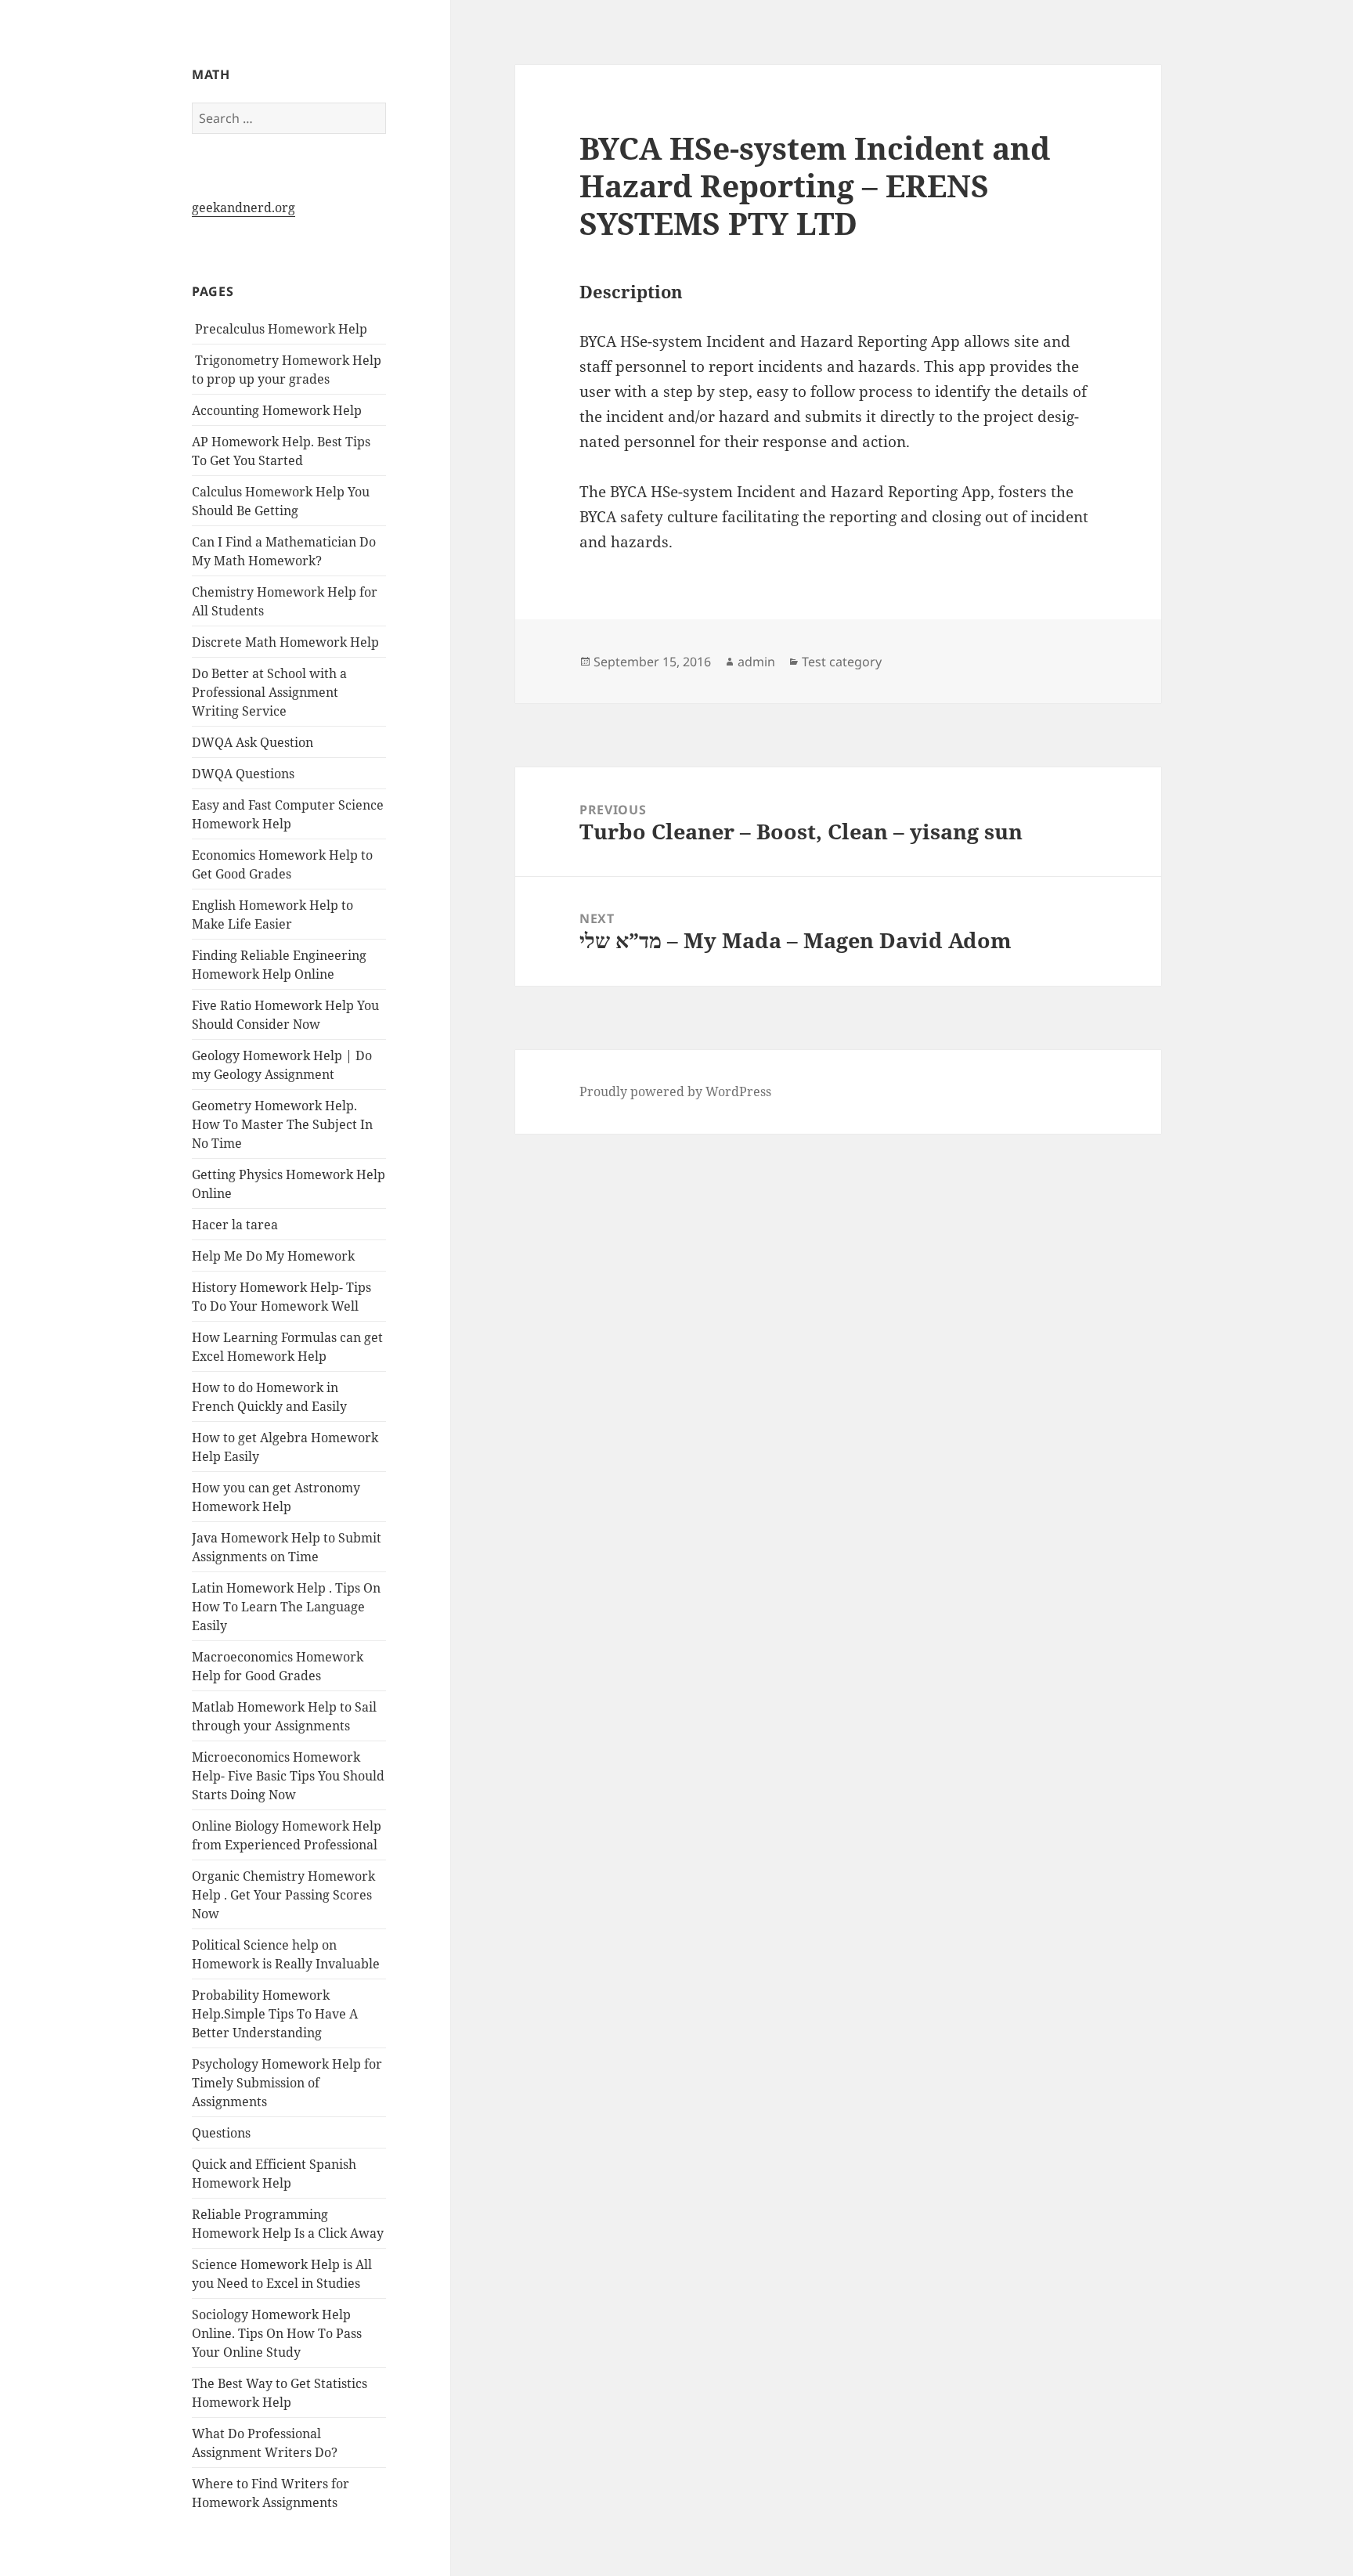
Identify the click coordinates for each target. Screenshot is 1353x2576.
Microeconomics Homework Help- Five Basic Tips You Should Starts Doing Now (288, 1776)
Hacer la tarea (235, 1225)
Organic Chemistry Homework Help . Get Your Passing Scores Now (283, 1895)
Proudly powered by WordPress (675, 1091)
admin (756, 662)
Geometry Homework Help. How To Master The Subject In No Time (282, 1124)
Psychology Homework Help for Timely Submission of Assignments (287, 2083)
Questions (221, 2133)
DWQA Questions (243, 774)
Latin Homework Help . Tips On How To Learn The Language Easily (286, 1607)
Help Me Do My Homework (273, 1256)
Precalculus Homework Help (280, 329)
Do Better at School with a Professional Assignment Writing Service (269, 692)
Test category (842, 662)
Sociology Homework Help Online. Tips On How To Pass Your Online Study (277, 2333)
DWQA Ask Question (253, 742)
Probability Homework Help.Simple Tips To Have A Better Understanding (275, 2014)
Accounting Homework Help (277, 410)
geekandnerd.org (244, 207)
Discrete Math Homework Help (285, 642)
